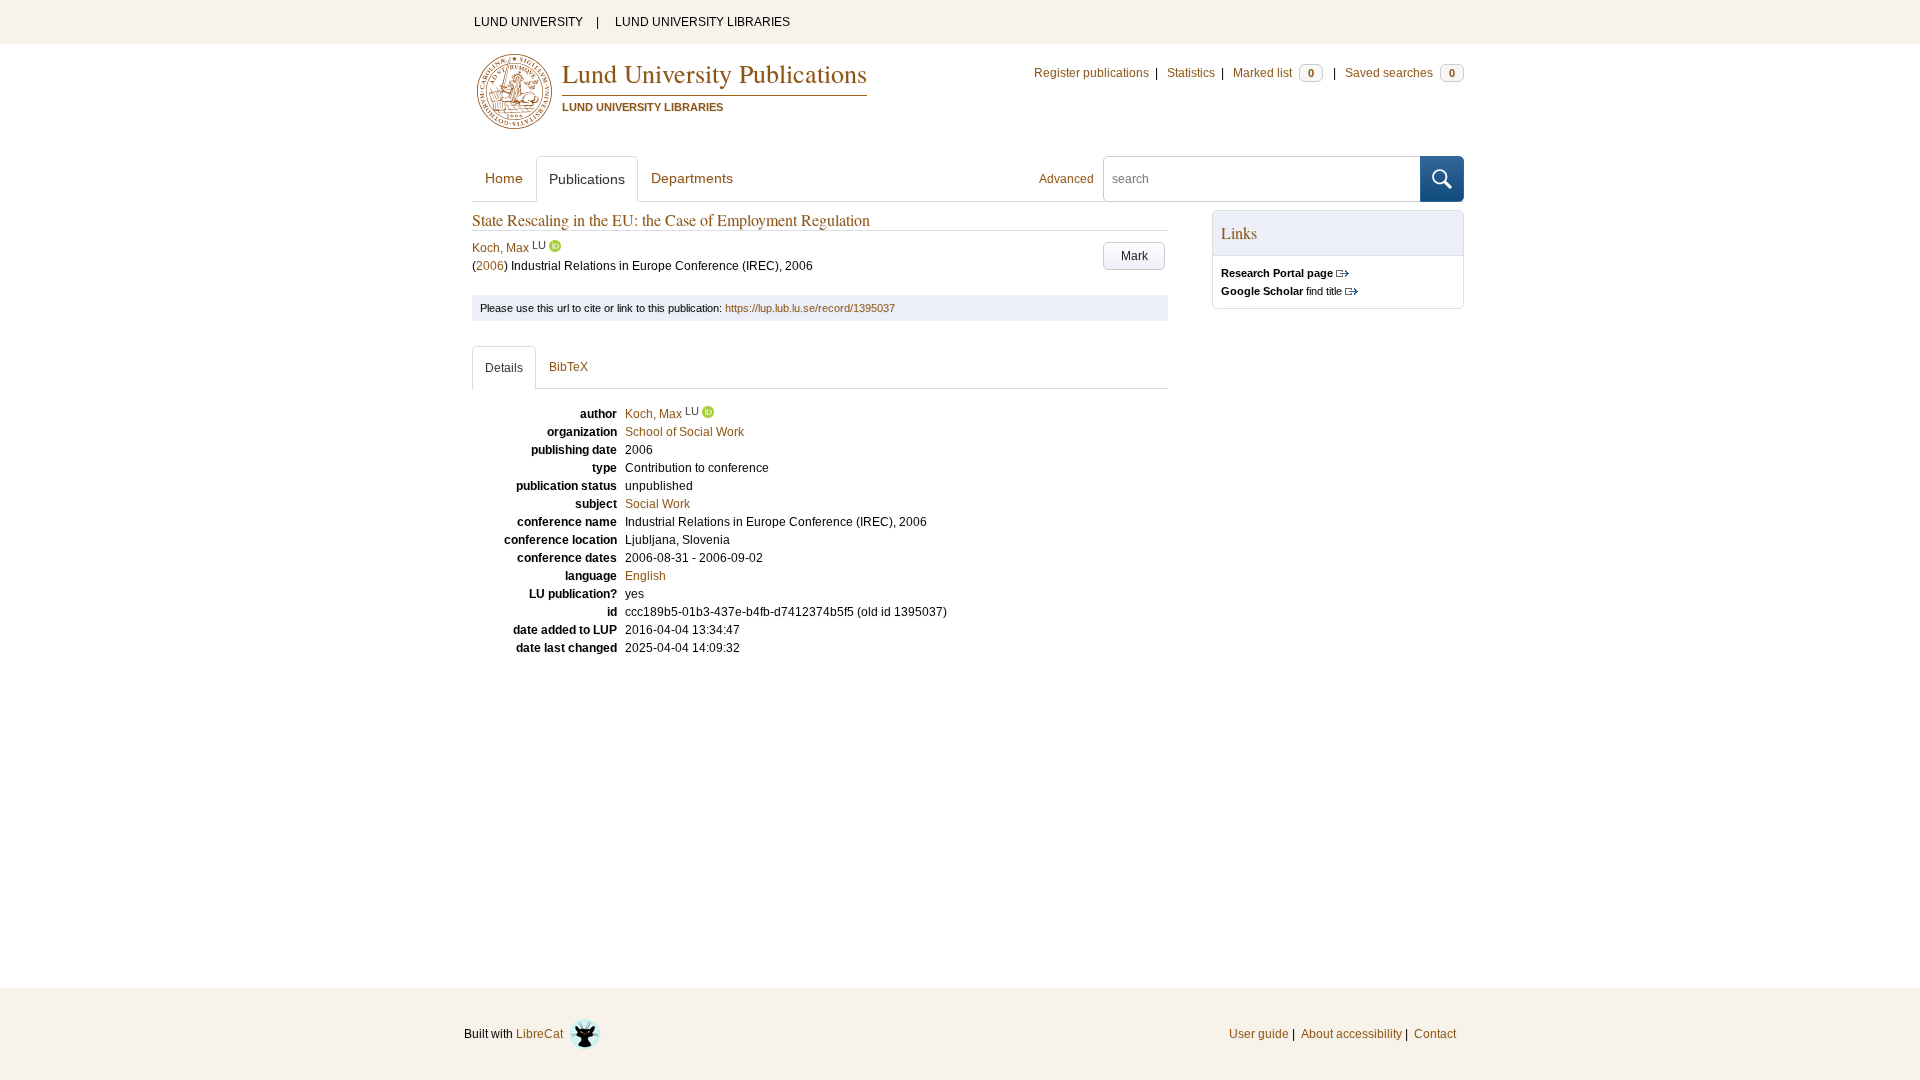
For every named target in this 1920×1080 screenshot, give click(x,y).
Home (504, 178)
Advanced (1066, 179)
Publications (587, 179)
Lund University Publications (714, 73)
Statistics (1191, 73)
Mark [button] (1134, 256)
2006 (490, 266)
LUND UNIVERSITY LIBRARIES (702, 22)
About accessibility (1351, 1034)
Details (504, 368)
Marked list (1273, 73)
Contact (1435, 1034)
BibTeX (568, 367)
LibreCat (542, 1034)
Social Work (657, 504)
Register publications (1091, 73)
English (645, 576)
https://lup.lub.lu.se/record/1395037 (810, 308)
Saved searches (1400, 73)
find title (1281, 291)
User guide (1259, 1034)
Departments (692, 178)
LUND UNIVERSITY (528, 22)
